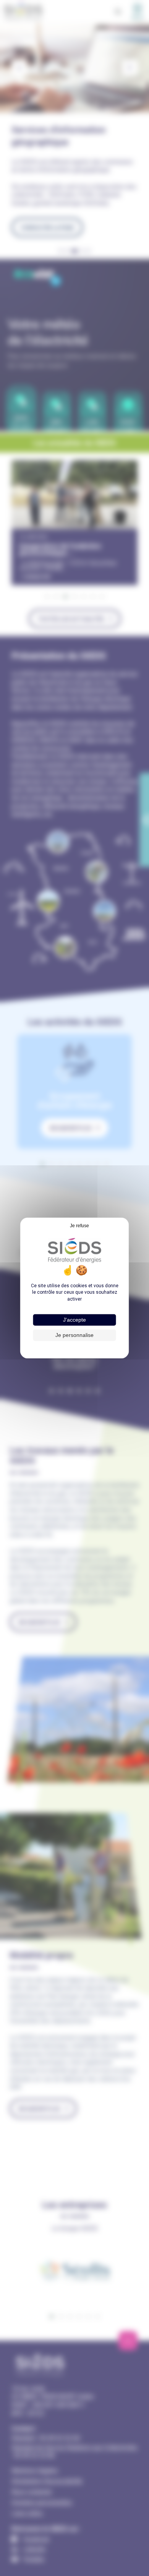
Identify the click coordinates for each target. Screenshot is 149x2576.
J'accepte (74, 1320)
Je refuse (79, 1226)
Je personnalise (74, 1335)
